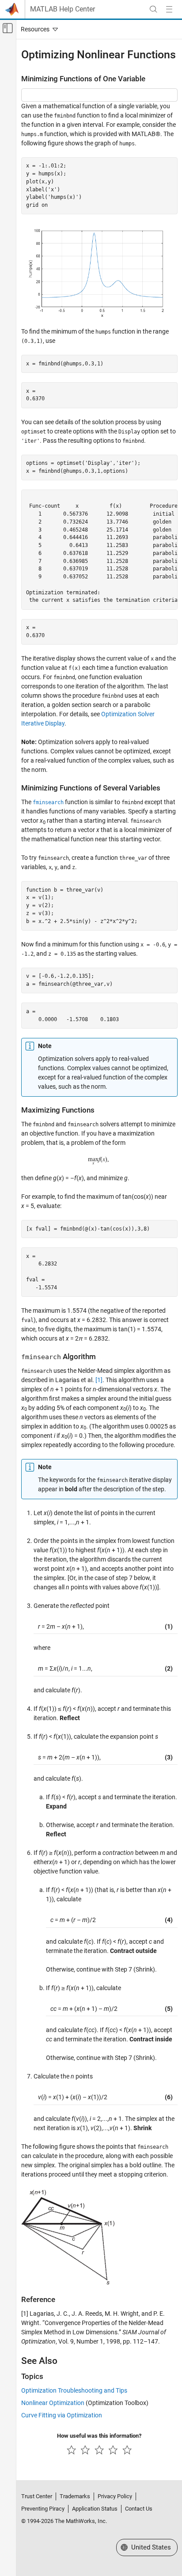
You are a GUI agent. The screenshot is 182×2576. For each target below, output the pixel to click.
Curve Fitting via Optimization (62, 2415)
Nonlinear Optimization (53, 2403)
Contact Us (139, 2509)
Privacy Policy (115, 2496)
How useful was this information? (99, 2436)
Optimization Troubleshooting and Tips (74, 2390)
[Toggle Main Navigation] (169, 9)
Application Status (95, 2509)
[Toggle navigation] (38, 29)
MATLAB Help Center (63, 9)
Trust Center (37, 2496)
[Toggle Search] (153, 9)
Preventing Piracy (43, 2509)
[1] (99, 1380)
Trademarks (75, 2496)
